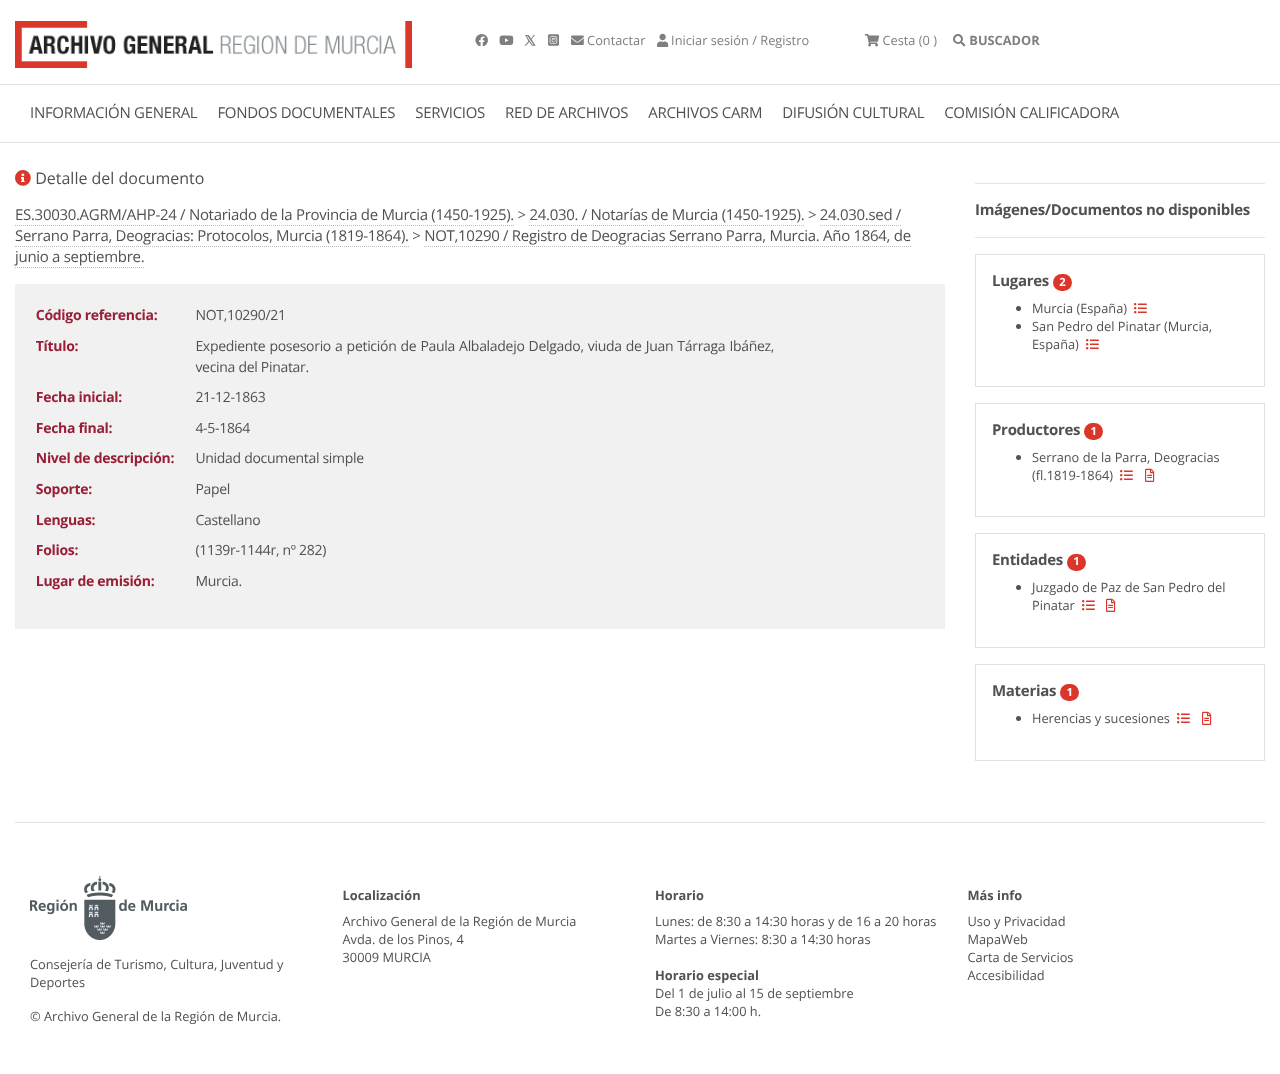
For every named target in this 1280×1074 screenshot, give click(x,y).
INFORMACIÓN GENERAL (113, 113)
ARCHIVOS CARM (705, 113)
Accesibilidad (1006, 975)
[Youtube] (507, 40)
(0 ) (909, 40)
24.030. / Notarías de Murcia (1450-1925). (666, 215)
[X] (532, 40)
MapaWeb (998, 939)
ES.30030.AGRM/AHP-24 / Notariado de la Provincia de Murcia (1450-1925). (264, 215)
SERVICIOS (450, 113)
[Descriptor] (1150, 475)
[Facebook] (483, 40)
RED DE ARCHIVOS (566, 113)
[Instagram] (555, 40)
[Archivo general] (213, 40)
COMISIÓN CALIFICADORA (1031, 113)
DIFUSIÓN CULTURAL (853, 113)
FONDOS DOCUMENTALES (306, 113)
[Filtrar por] (1140, 308)
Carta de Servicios (1021, 957)
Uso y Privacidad (1017, 921)
